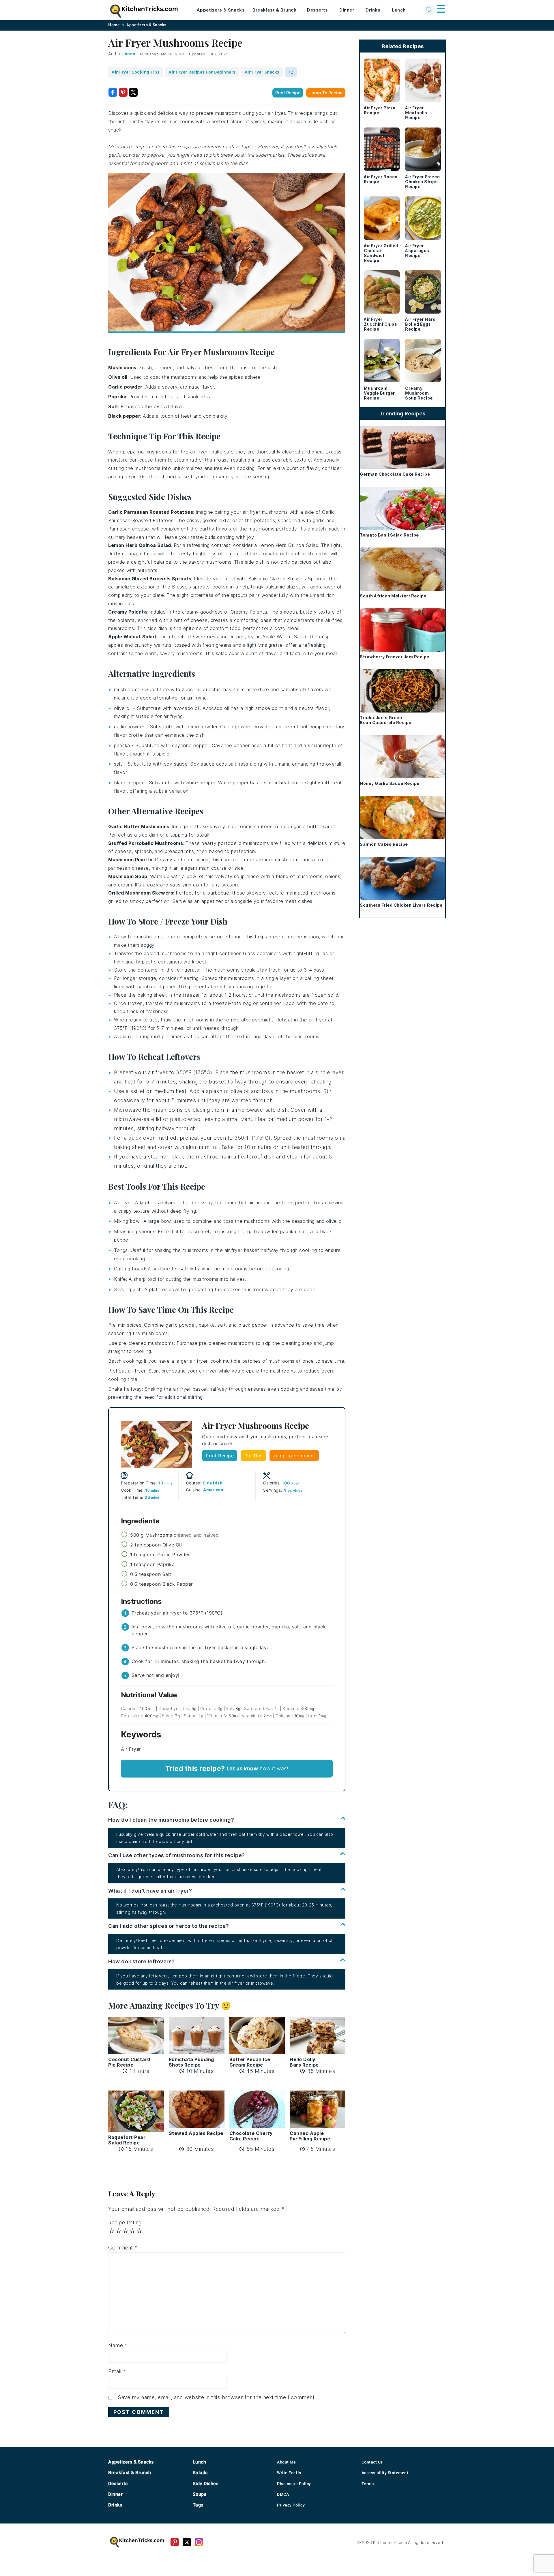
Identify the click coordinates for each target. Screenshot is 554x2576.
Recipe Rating (125, 2222)
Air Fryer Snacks (262, 72)
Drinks (373, 10)
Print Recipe (288, 93)
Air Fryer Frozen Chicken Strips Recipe (422, 182)
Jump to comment (294, 1456)
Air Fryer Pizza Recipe (380, 110)
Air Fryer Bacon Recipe (381, 179)
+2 (291, 72)
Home (114, 25)
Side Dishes (206, 2484)
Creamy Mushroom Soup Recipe (419, 393)
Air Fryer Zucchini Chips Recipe (380, 324)
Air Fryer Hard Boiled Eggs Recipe (420, 324)
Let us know (242, 1768)
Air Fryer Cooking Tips (135, 72)
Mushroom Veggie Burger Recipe (379, 393)
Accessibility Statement (385, 2473)
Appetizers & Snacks (221, 10)
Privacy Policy (291, 2505)
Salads (200, 2473)
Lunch (399, 10)
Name (118, 2345)
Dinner (347, 10)
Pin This (253, 1456)
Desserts (317, 10)
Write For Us (289, 2473)
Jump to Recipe (326, 93)
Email (117, 2371)
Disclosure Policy (294, 2484)
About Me (286, 2462)
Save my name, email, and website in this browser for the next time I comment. (217, 2397)
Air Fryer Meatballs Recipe (416, 113)
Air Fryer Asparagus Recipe (417, 251)
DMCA (283, 2494)
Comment (123, 2248)
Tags (198, 2505)
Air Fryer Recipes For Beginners (202, 72)
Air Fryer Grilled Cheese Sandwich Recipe (381, 253)
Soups (200, 2494)
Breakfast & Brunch (274, 10)
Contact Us (372, 2462)
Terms (368, 2484)
